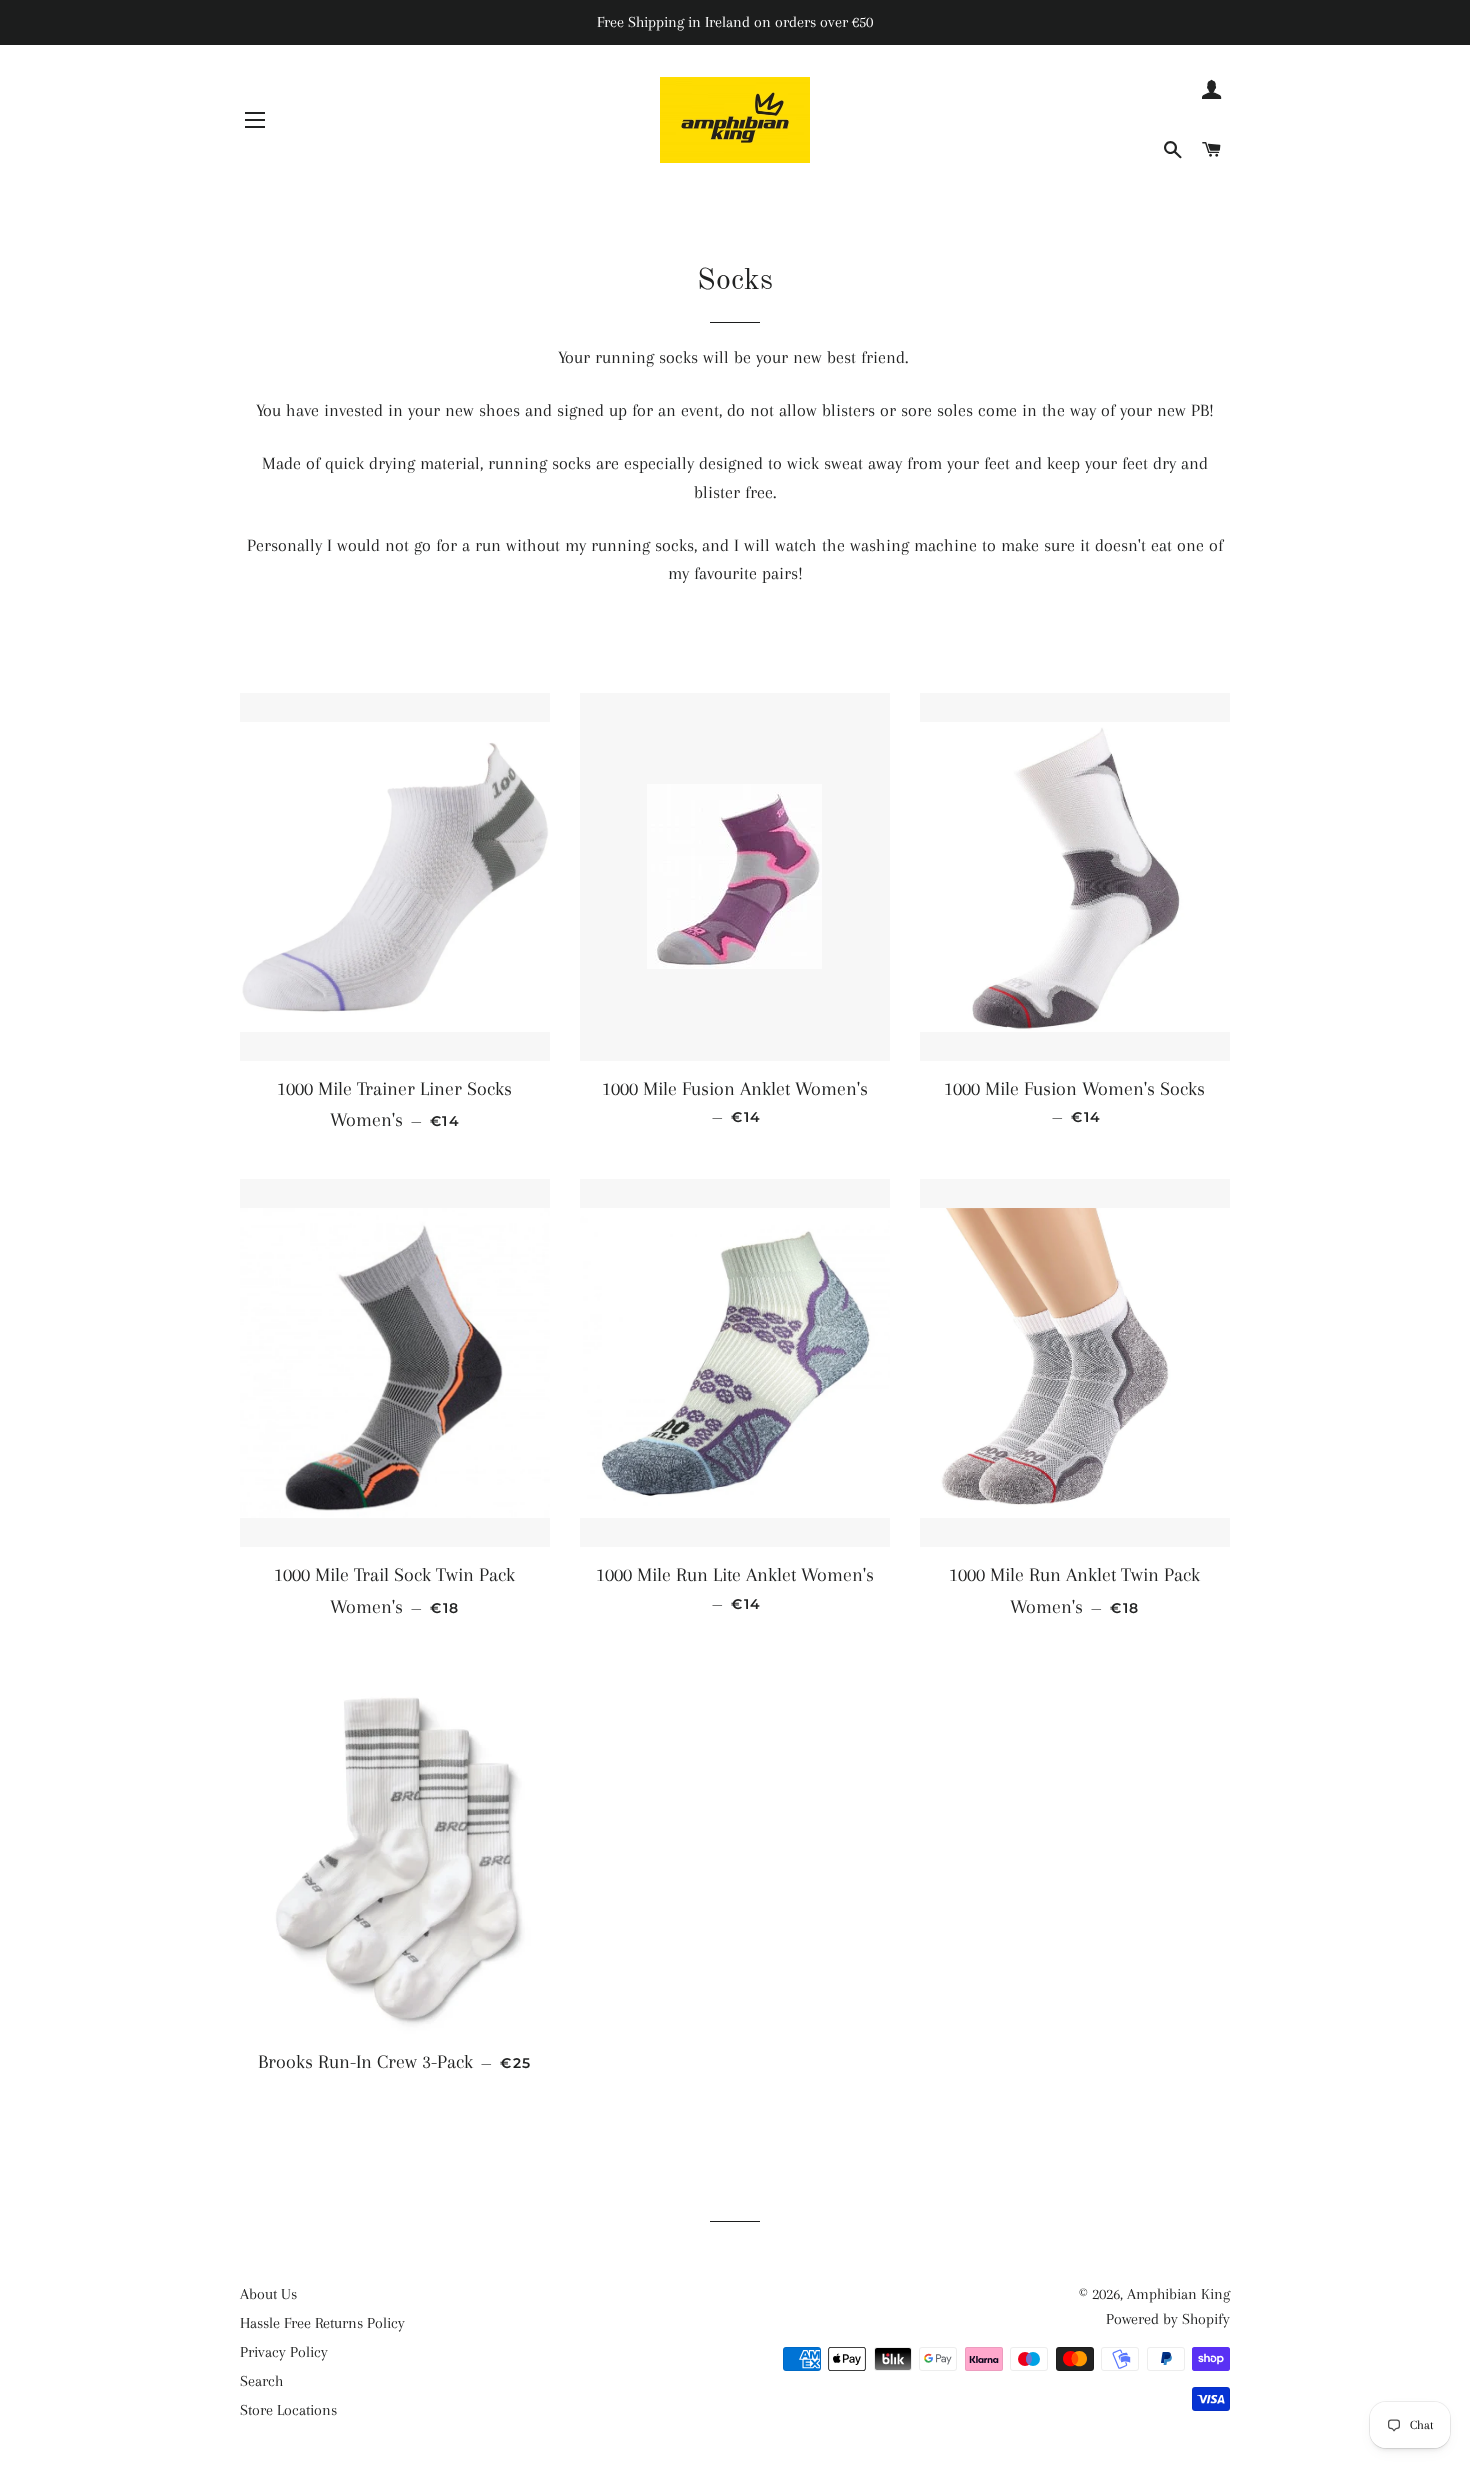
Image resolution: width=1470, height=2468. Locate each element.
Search (261, 2381)
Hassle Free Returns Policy (322, 2323)
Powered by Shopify (1168, 2319)
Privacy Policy (284, 2352)
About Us (268, 2294)
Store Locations (288, 2410)
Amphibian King (1178, 2294)
